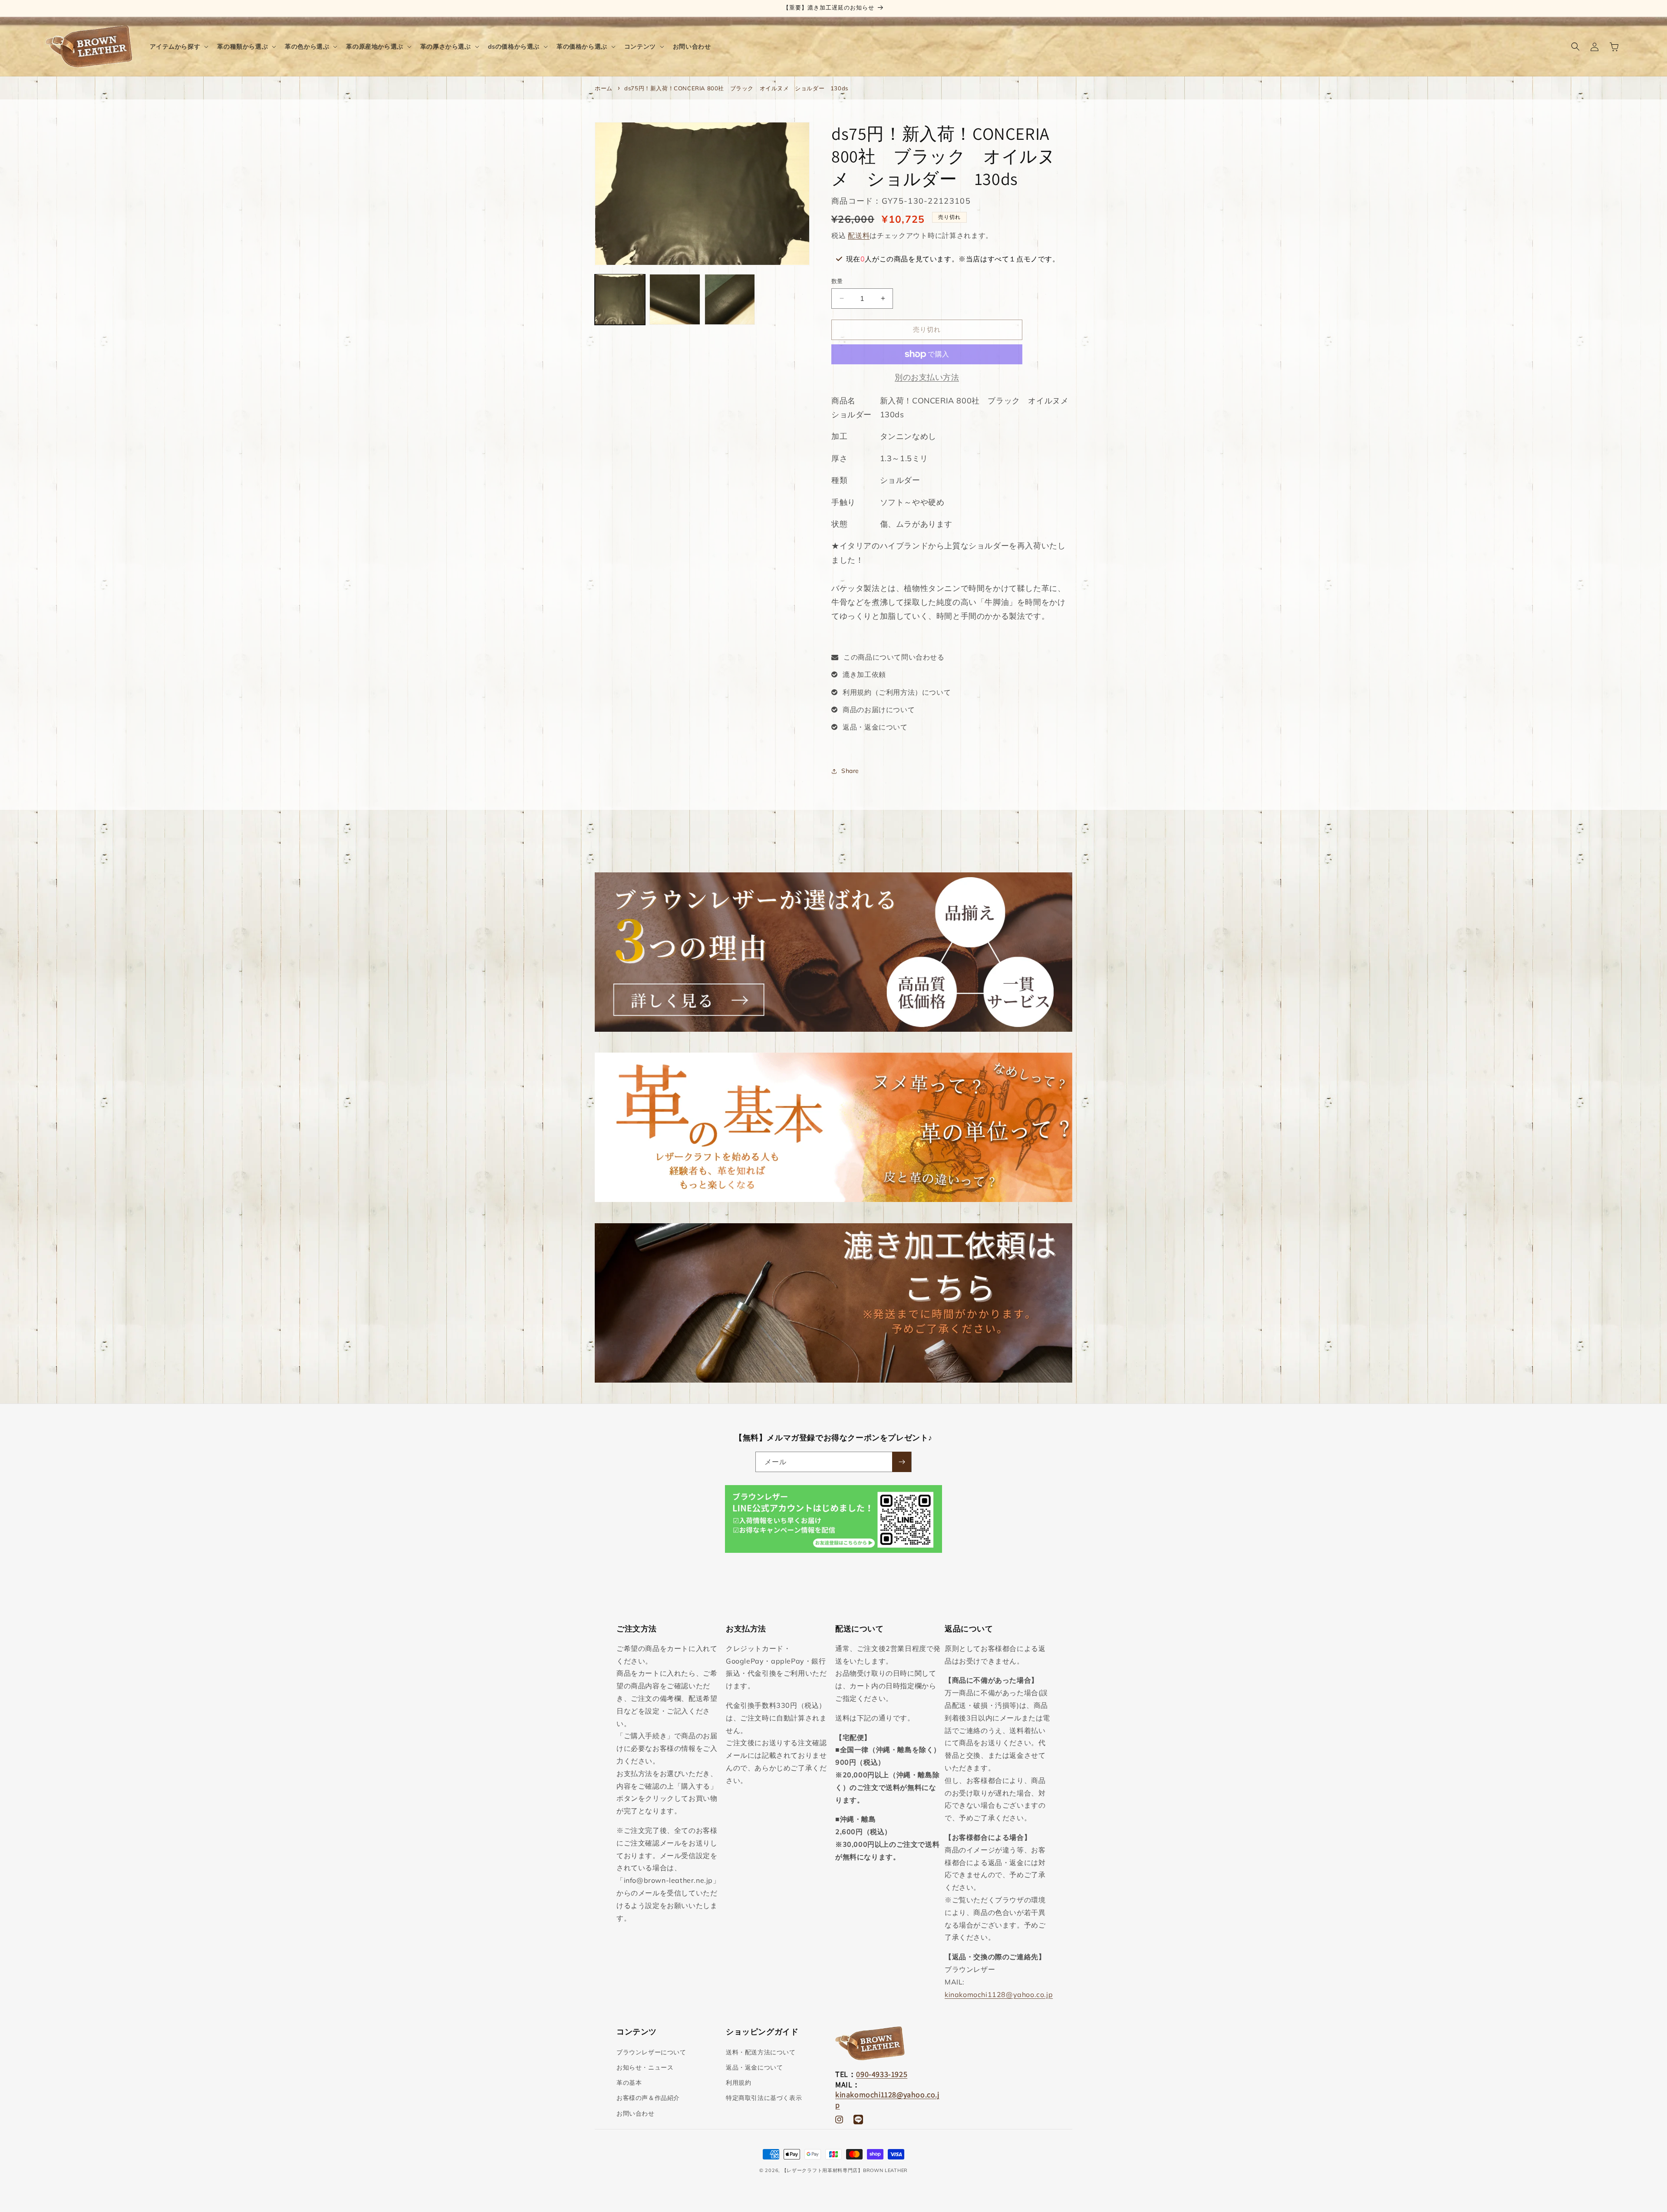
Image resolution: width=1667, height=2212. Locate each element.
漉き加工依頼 (864, 674)
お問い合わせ (636, 2113)
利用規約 (738, 2083)
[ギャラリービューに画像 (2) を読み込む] (675, 299)
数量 (837, 281)
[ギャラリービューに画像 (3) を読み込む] (730, 299)
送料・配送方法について (761, 2052)
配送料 (859, 235)
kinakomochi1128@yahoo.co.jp (999, 1994)
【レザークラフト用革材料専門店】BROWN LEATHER (845, 2170)
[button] (178, 46)
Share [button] (850, 771)
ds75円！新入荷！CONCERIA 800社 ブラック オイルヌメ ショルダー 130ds (736, 88)
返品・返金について (875, 727)
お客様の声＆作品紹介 (648, 2098)
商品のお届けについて (879, 710)
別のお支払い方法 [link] (927, 377)
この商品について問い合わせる (894, 657)
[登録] (902, 1462)
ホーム (604, 88)
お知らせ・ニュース (645, 2067)
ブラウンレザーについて (651, 2052)
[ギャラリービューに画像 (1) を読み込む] (620, 299)
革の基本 (629, 2083)
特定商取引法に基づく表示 (764, 2098)
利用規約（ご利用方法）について (897, 692)
